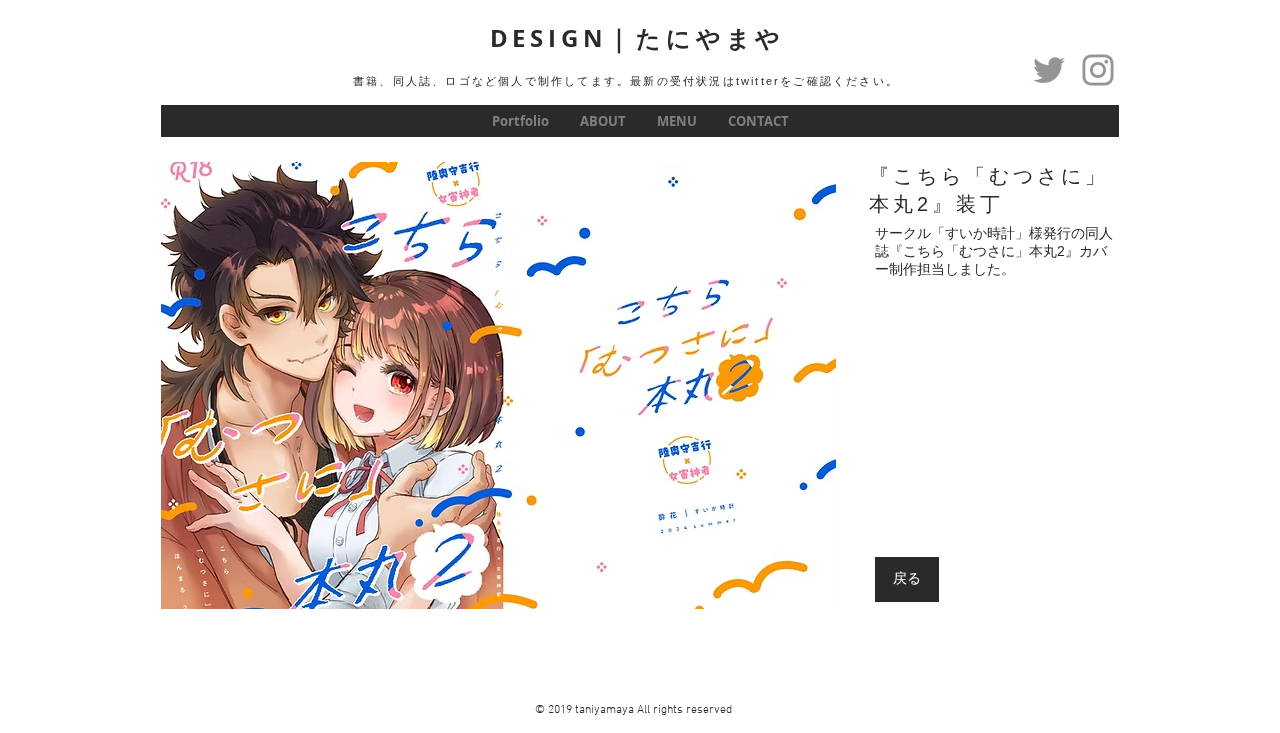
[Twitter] (1049, 70)
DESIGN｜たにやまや (638, 38)
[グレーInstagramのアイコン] (1098, 70)
